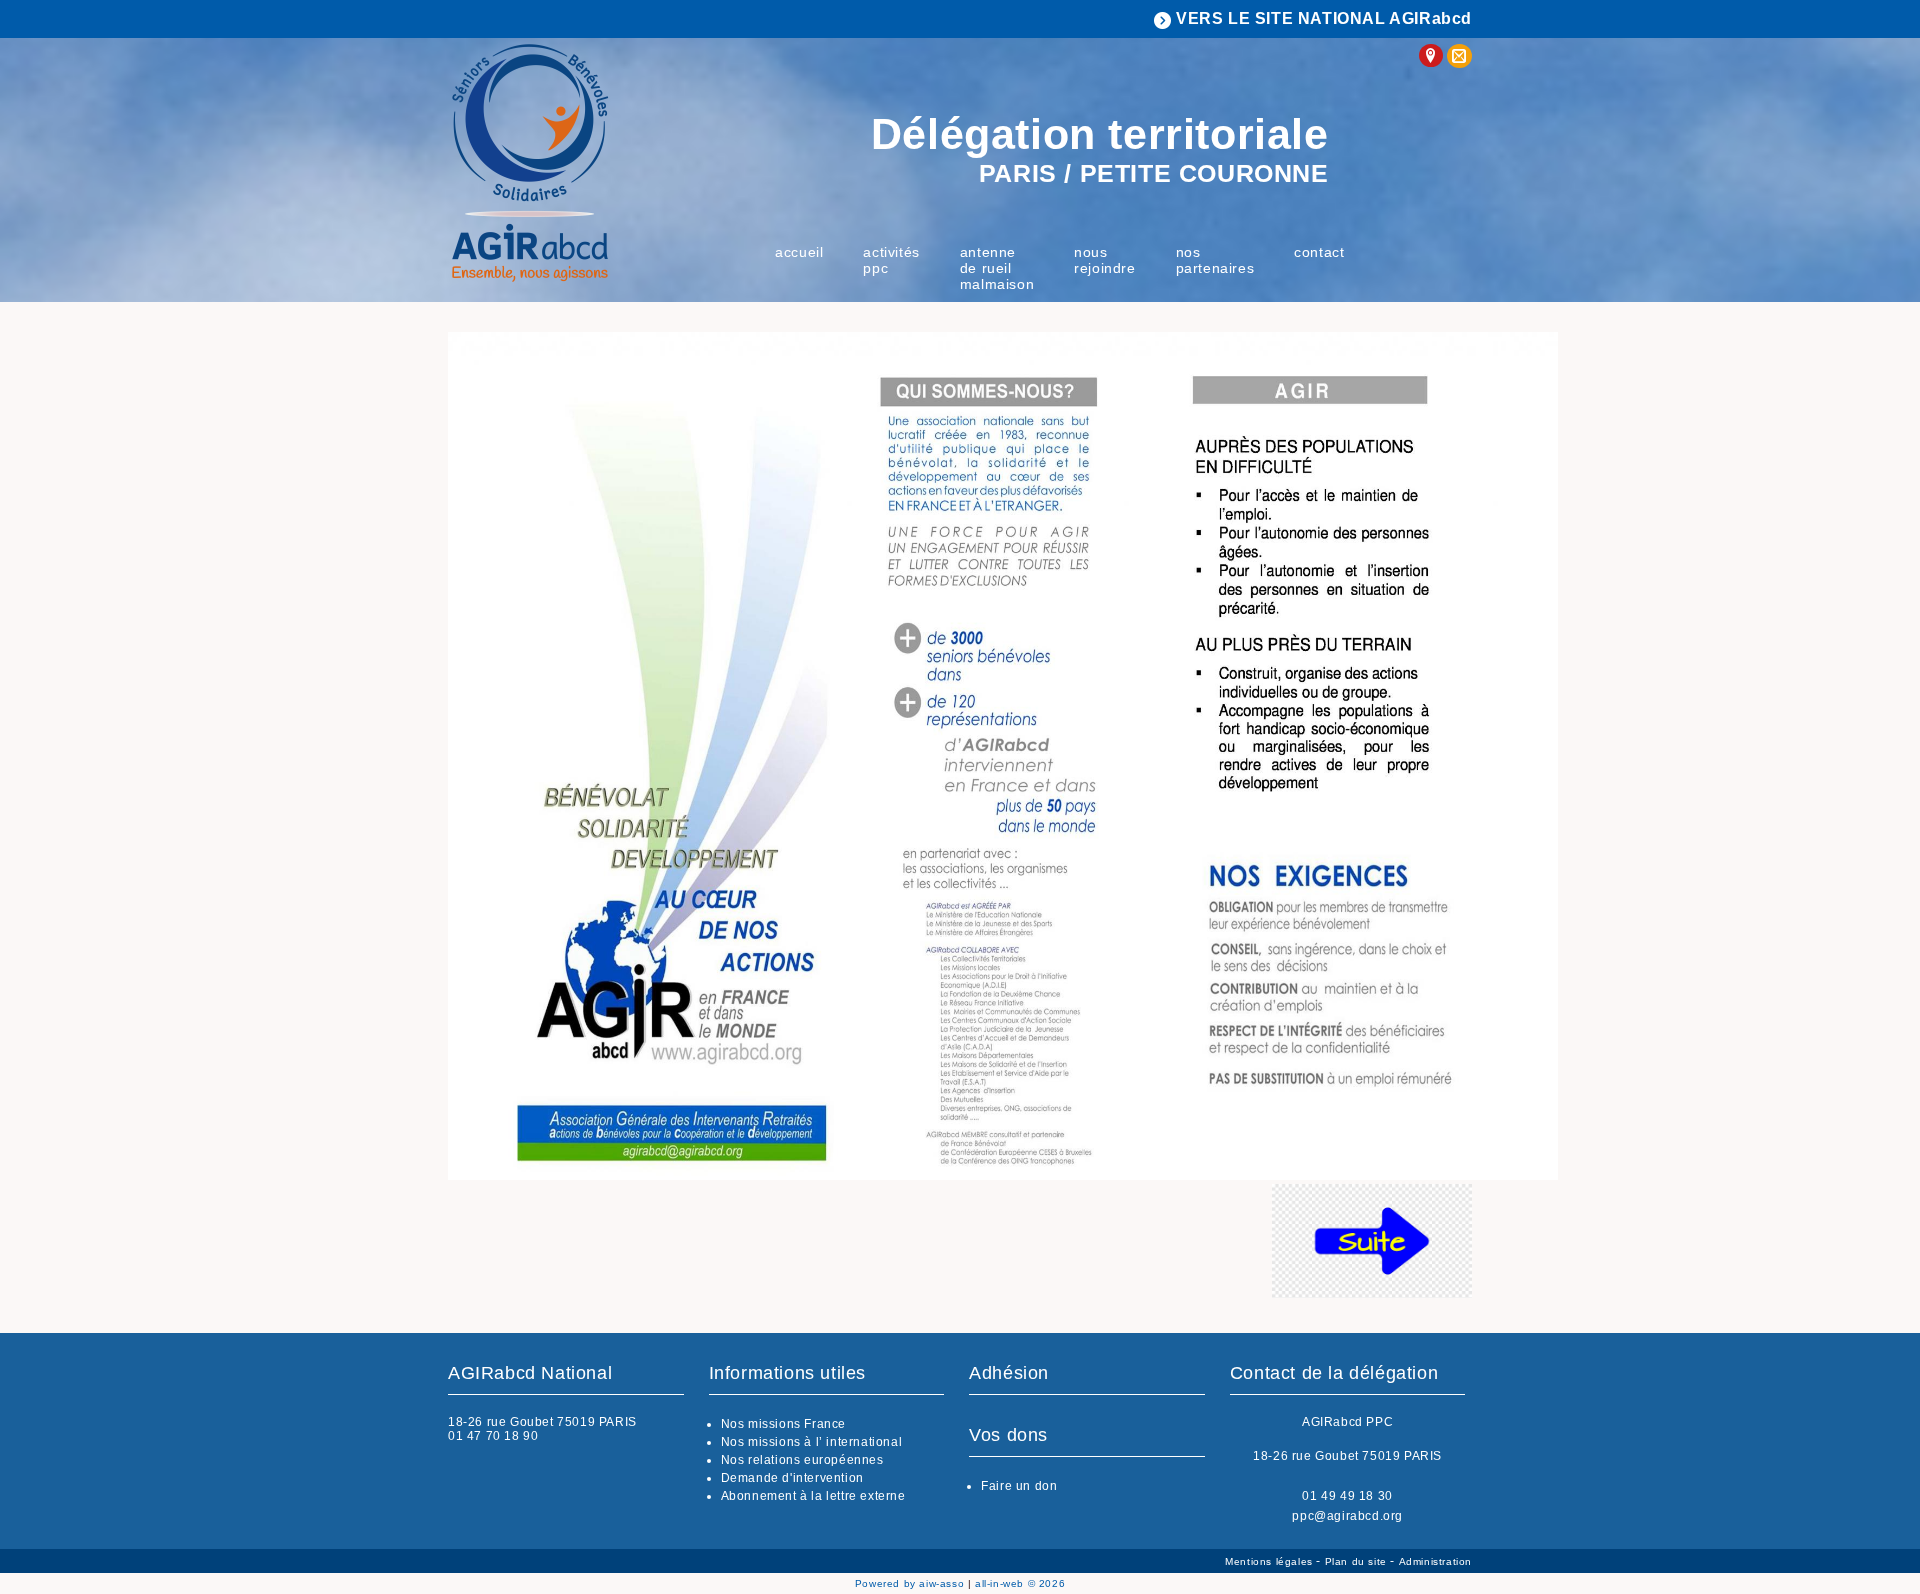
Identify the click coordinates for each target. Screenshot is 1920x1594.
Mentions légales (1270, 1561)
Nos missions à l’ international (812, 1442)
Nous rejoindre (1104, 260)
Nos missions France (783, 1424)
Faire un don (1019, 1486)
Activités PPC (891, 260)
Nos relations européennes (802, 1460)
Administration (1435, 1561)
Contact (1319, 252)
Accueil (799, 252)
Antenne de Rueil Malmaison (997, 268)
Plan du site (1358, 1561)
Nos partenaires (1215, 260)
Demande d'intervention (792, 1478)
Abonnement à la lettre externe (813, 1496)
